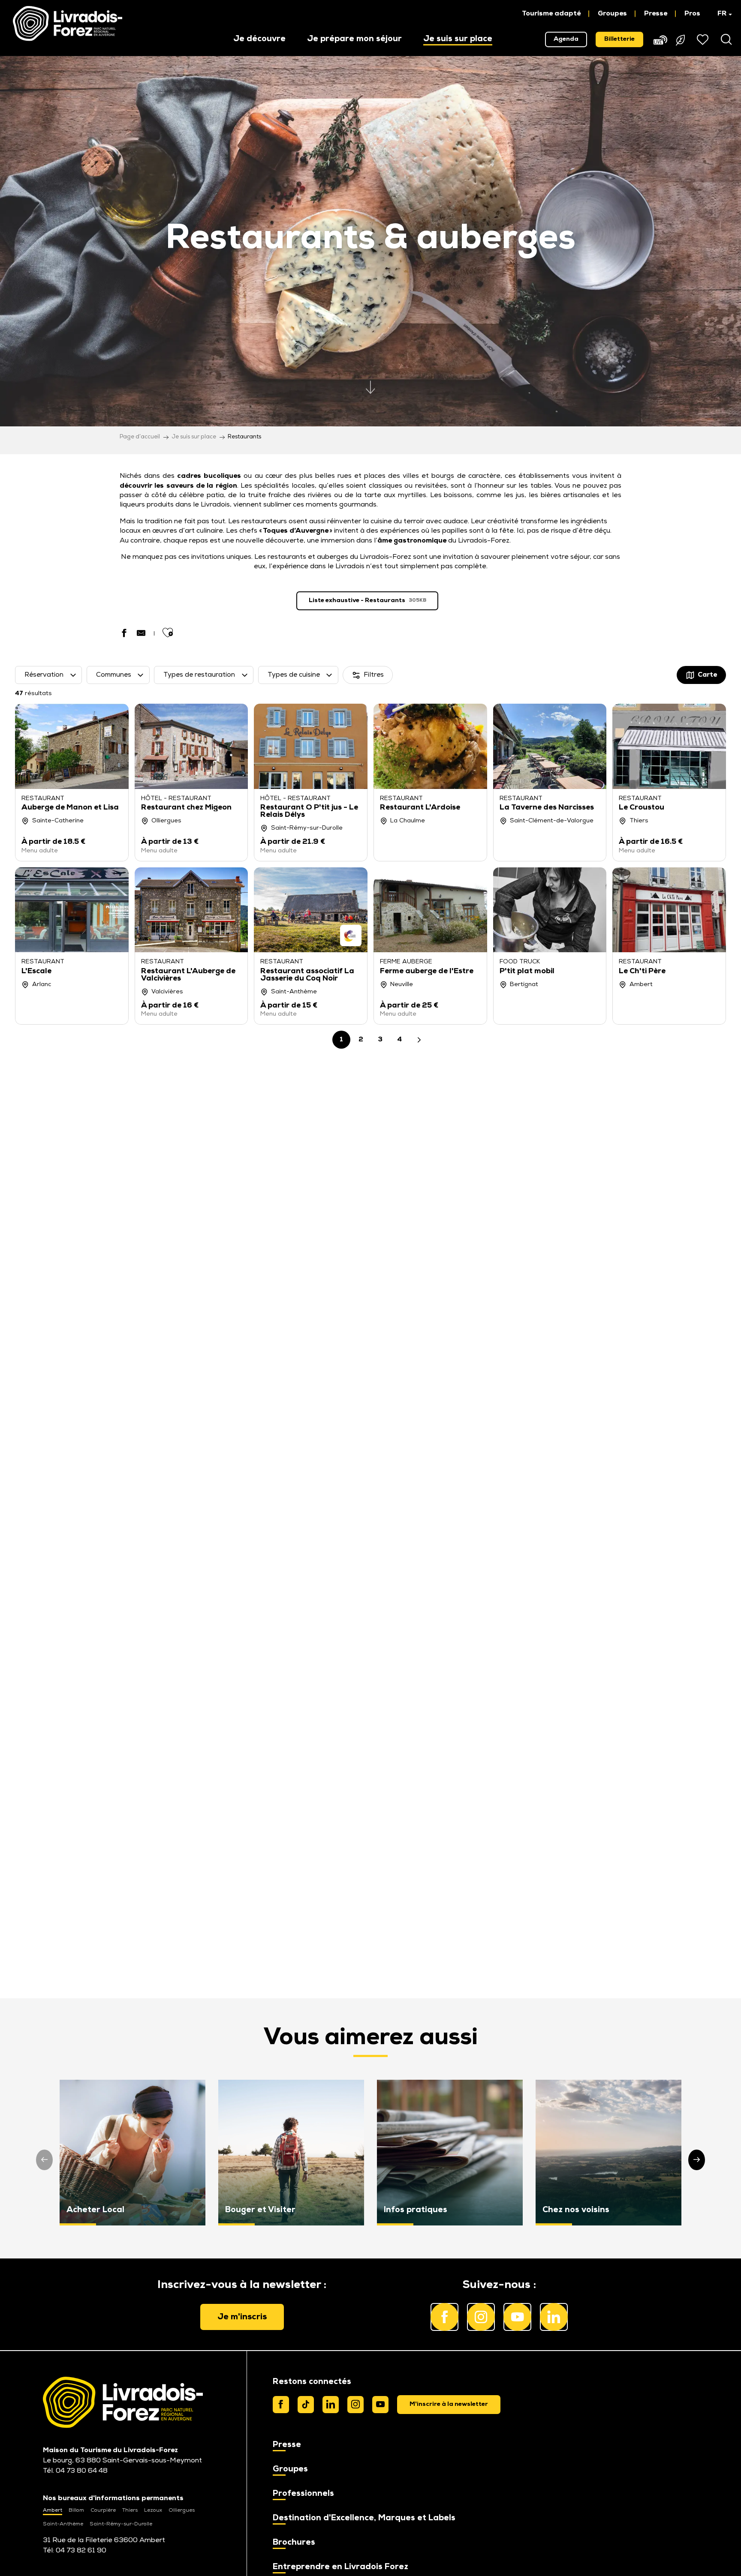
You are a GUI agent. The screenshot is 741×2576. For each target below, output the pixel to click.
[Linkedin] (331, 2405)
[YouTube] (380, 2405)
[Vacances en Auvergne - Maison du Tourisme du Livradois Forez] (68, 24)
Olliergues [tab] (182, 2510)
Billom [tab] (76, 2510)
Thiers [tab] (130, 2510)
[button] (721, 14)
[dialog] (449, 2405)
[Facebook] (281, 2405)
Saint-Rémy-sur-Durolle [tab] (121, 2524)
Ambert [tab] (53, 2510)
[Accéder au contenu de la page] (370, 384)
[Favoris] (704, 39)
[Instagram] (355, 2405)
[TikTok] (306, 2405)
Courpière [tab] (103, 2510)
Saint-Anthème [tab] (63, 2524)
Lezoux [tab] (153, 2510)
